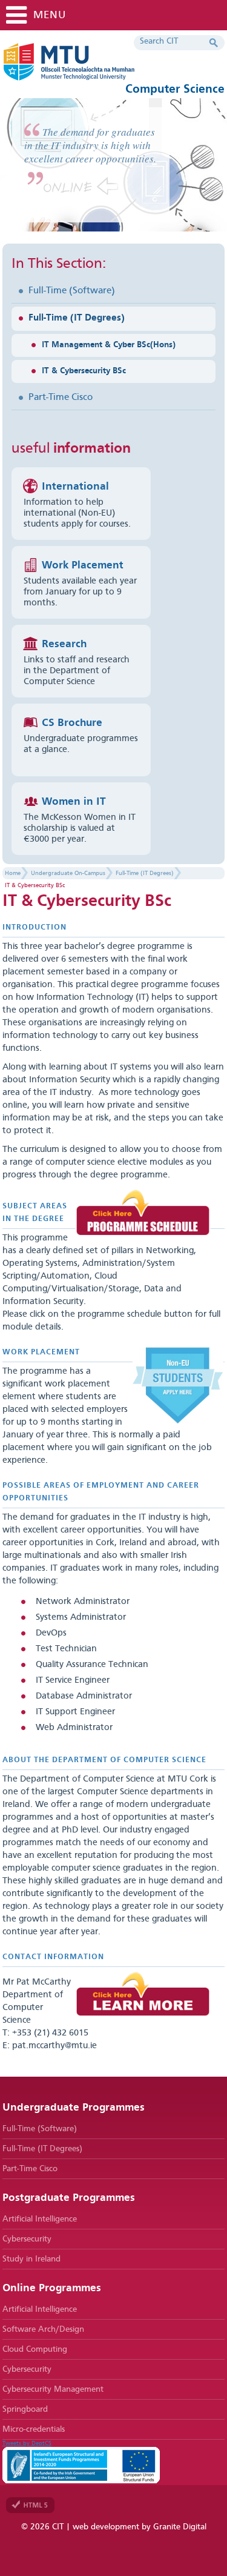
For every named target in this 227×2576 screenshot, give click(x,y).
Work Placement (83, 565)
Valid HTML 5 (30, 2505)
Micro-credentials (34, 2429)
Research (64, 644)
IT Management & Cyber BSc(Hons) (109, 345)
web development (106, 2527)
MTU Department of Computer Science (105, 67)
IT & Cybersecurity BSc (84, 371)
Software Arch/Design (43, 2329)
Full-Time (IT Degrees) (77, 318)
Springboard (25, 2409)
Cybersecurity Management (53, 2389)
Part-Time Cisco (61, 398)
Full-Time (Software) (72, 291)
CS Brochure (72, 723)
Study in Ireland (31, 2259)
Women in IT (74, 802)
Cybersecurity (27, 2239)
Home (13, 873)
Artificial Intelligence (40, 2219)
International (75, 487)
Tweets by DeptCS (27, 2443)
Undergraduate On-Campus (68, 873)
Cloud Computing (35, 2349)
